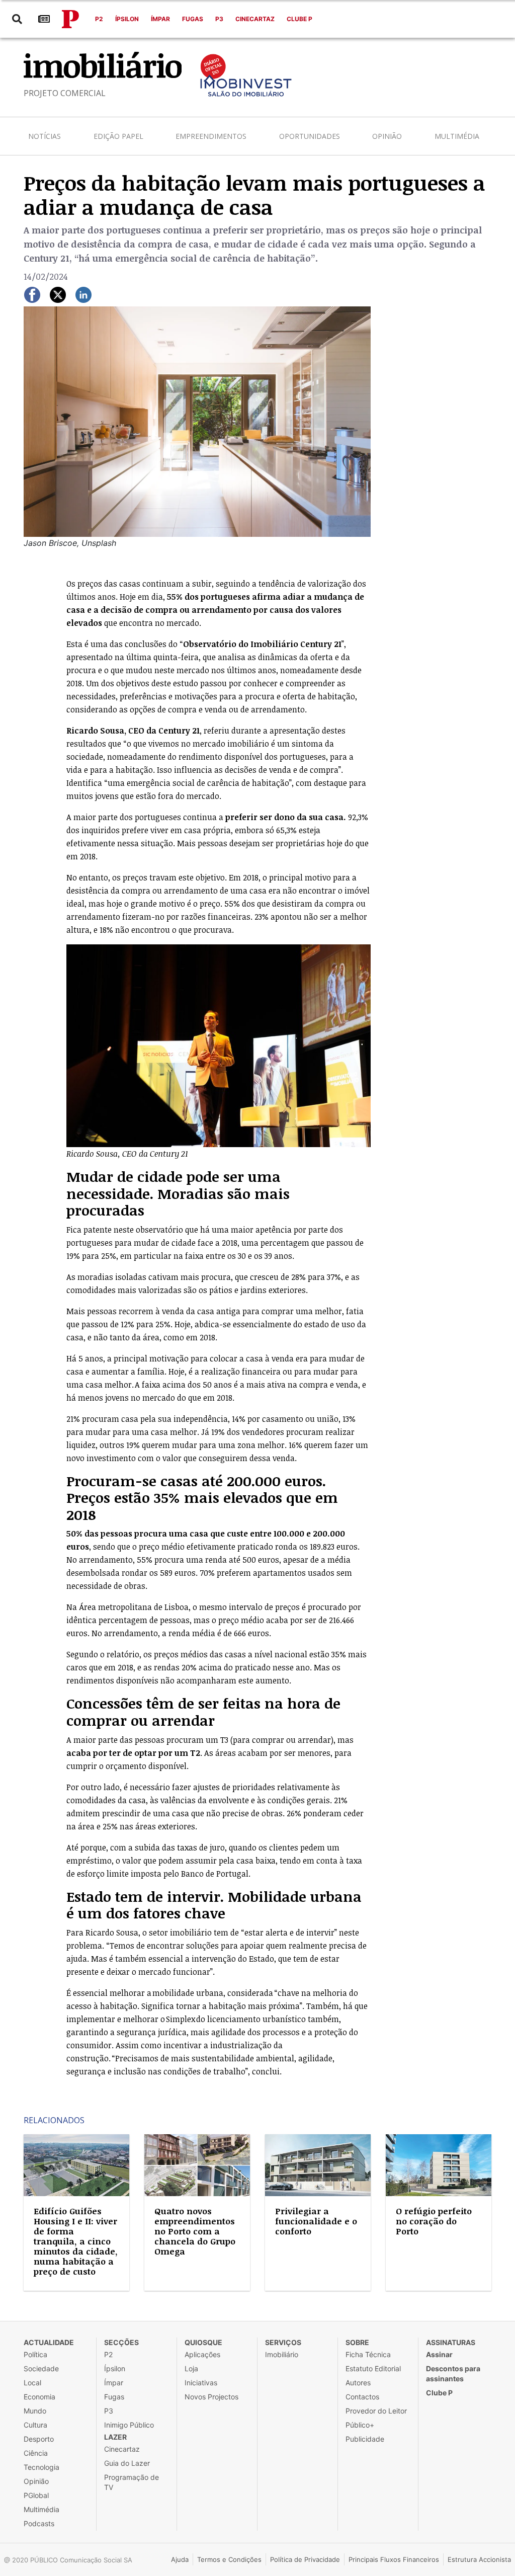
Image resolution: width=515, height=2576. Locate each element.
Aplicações (202, 2354)
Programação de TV (132, 2482)
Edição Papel (118, 136)
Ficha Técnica (368, 2354)
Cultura (35, 2425)
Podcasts (39, 2523)
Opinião (387, 136)
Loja (191, 2368)
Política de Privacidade (305, 2559)
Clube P (299, 19)
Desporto (39, 2439)
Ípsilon (127, 19)
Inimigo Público (129, 2425)
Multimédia (457, 136)
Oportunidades (310, 136)
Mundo (35, 2411)
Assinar (439, 2354)
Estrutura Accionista (479, 2559)
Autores (358, 2383)
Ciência (36, 2453)
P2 (99, 19)
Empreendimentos (211, 136)
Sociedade (41, 2368)
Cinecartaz (255, 19)
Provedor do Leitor (376, 2411)
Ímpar (160, 19)
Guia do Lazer (127, 2463)
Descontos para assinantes (453, 2373)
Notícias (45, 136)
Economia (39, 2397)
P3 (219, 19)
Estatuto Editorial (373, 2368)
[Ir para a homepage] (70, 19)
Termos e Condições (229, 2559)
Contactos (362, 2397)
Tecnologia (41, 2467)
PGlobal (36, 2495)
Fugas (193, 19)
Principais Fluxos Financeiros (394, 2559)
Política (35, 2354)
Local (32, 2383)
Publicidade (365, 2439)
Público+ (360, 2425)
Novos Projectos (211, 2397)
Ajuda (180, 2559)
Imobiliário (282, 2354)
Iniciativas (201, 2383)
